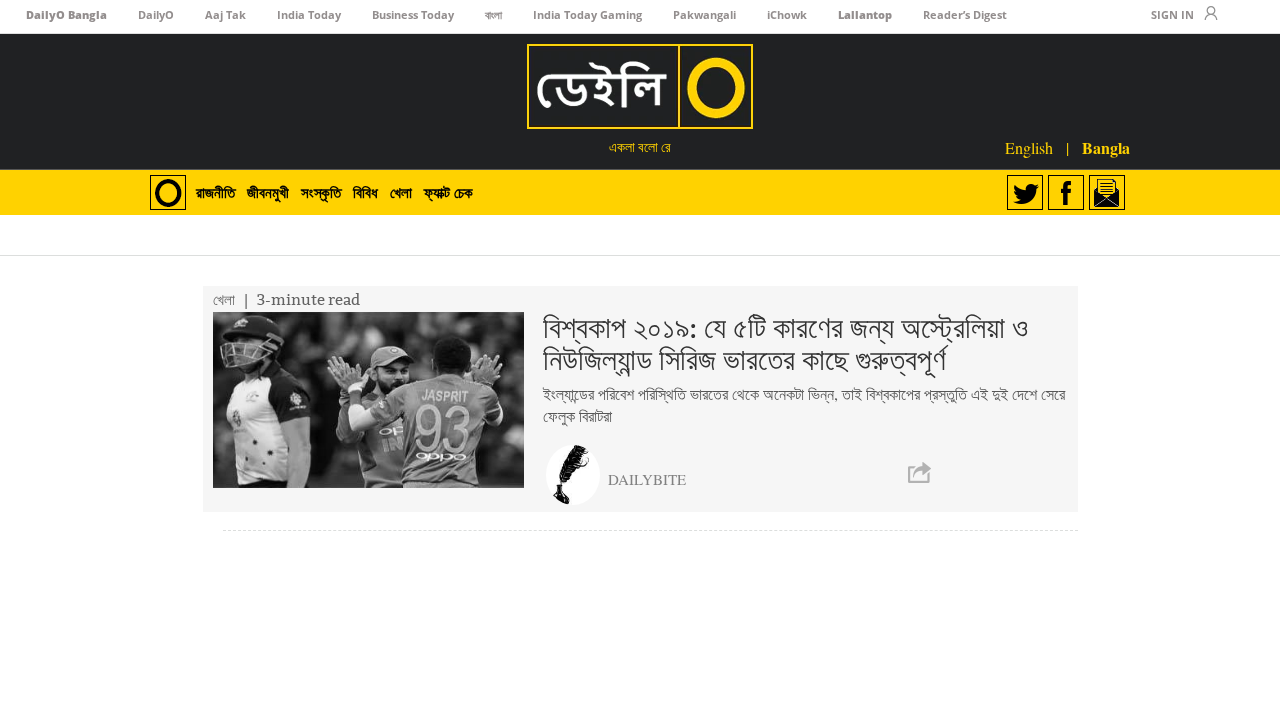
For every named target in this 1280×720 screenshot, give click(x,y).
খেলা (401, 192)
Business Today (413, 14)
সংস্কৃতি (321, 192)
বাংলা (493, 14)
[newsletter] (1107, 203)
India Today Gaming (587, 14)
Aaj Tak (225, 14)
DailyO (156, 14)
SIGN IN (1172, 14)
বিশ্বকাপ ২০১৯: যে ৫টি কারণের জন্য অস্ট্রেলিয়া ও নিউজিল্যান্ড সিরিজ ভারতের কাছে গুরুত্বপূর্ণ (785, 344)
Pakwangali (704, 14)
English (1031, 147)
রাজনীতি (215, 192)
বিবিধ (365, 192)
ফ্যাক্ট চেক (448, 192)
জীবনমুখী (268, 192)
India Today (309, 14)
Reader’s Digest (965, 14)
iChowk (787, 14)
